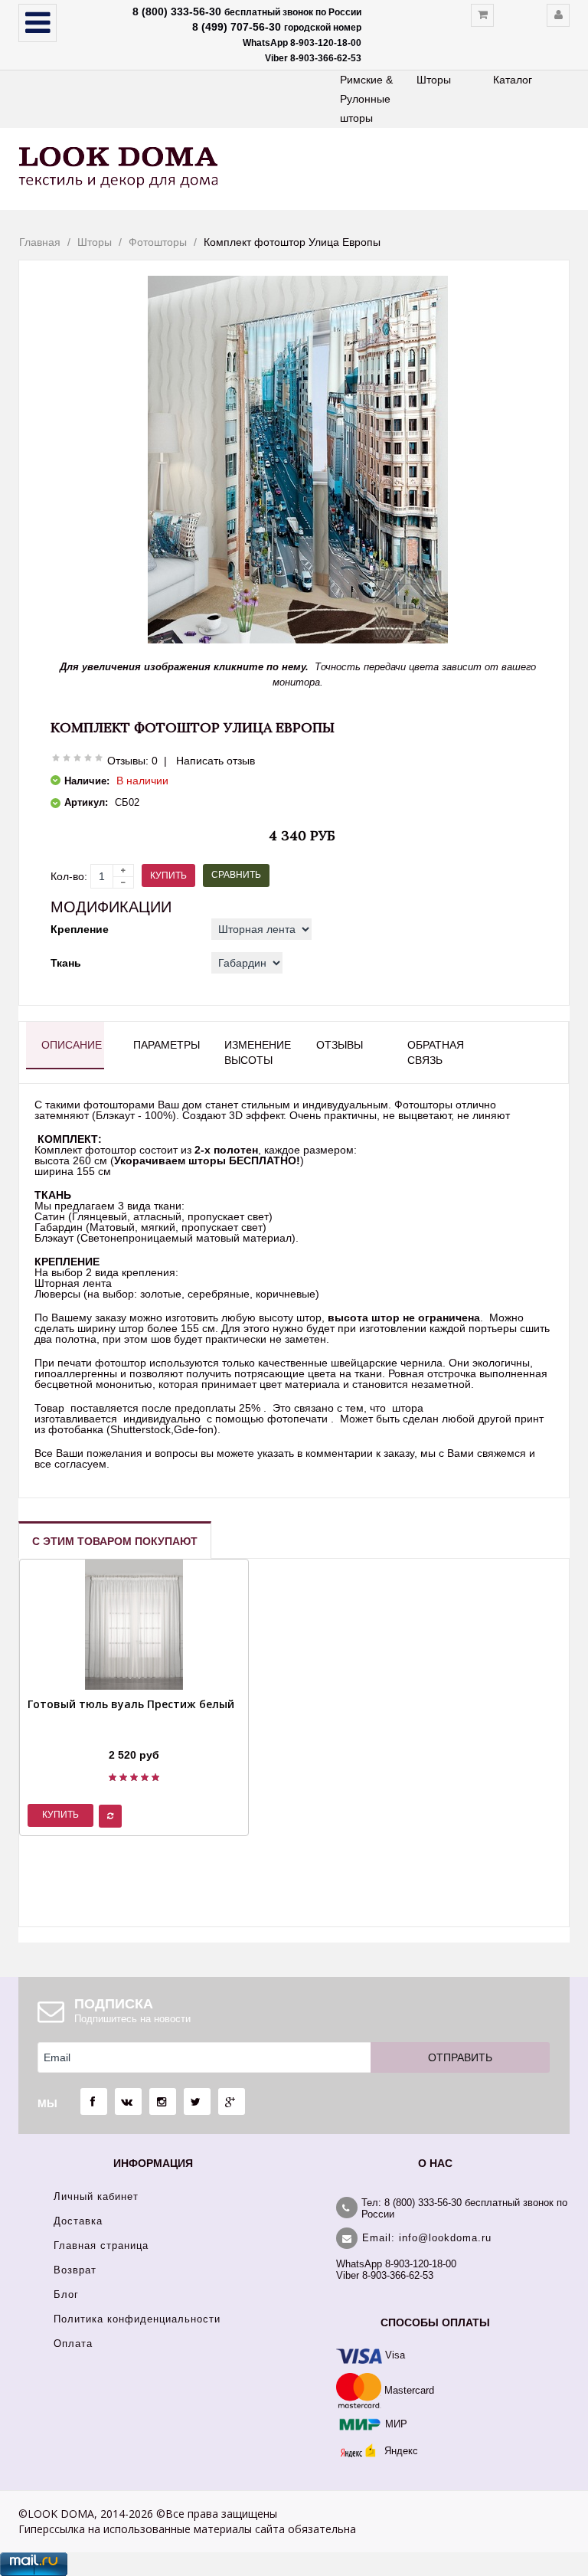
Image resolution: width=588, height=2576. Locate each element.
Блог (66, 2295)
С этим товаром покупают (115, 1541)
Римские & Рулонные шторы (366, 99)
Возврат (75, 2270)
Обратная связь (436, 1052)
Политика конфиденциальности (137, 2319)
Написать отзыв (216, 761)
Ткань (66, 963)
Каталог (513, 80)
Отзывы (340, 1045)
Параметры (165, 1045)
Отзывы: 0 (132, 761)
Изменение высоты (256, 1052)
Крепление (80, 929)
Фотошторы (158, 242)
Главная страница (101, 2245)
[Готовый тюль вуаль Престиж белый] (131, 1736)
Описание (72, 1045)
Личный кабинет (96, 2196)
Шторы (434, 80)
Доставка (78, 2221)
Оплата (73, 2344)
